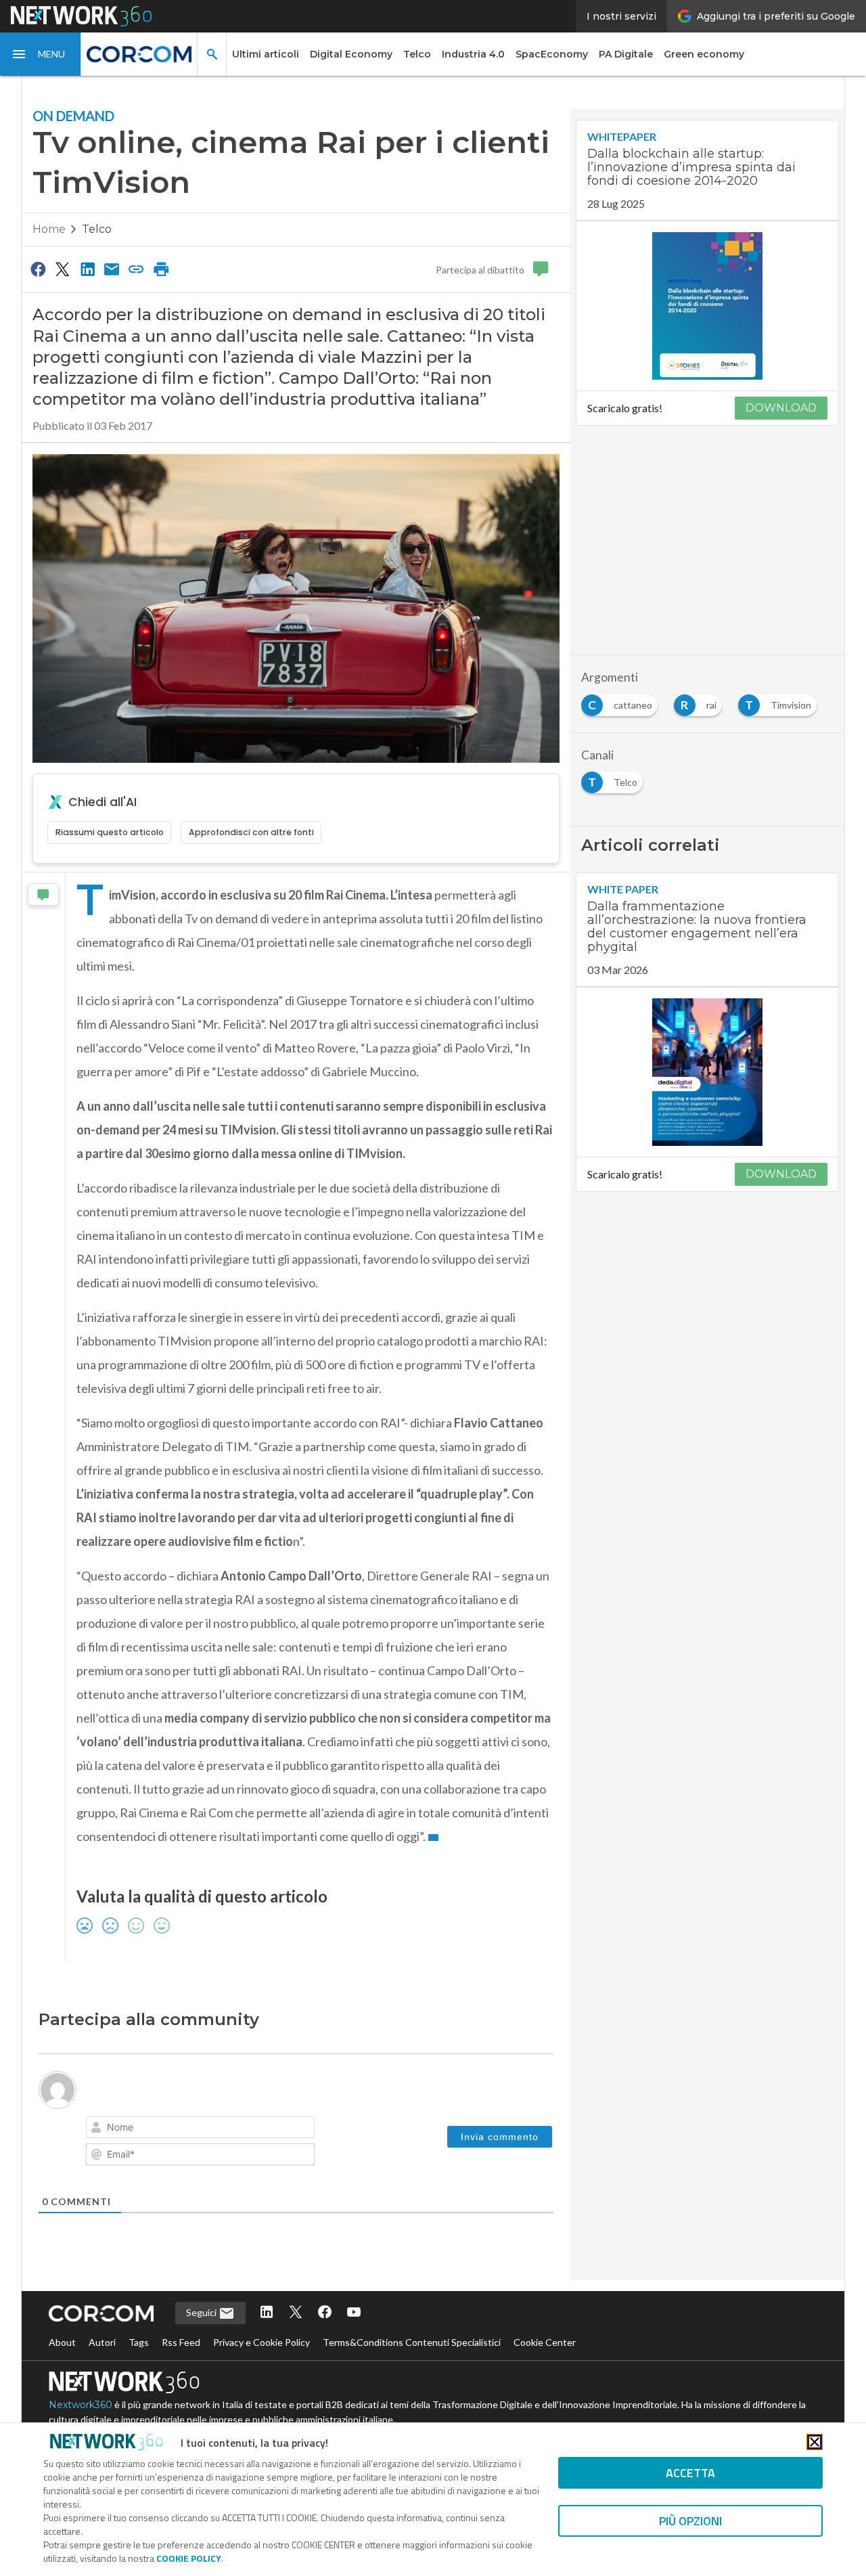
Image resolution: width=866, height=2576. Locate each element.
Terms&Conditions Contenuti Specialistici (412, 2342)
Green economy (704, 54)
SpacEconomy (552, 54)
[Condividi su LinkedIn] (87, 269)
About (62, 2342)
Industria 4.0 (473, 54)
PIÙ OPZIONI (690, 2521)
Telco (417, 54)
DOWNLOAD (781, 408)
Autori (102, 2342)
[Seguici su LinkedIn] (267, 2313)
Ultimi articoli (266, 54)
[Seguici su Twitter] (296, 2313)
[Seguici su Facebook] (325, 2313)
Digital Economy (351, 54)
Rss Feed (181, 2342)
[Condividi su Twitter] (62, 269)
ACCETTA (690, 2473)
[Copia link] (137, 269)
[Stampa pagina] (161, 269)
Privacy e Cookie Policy (261, 2342)
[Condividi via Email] (112, 269)
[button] (41, 54)
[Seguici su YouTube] (354, 2313)
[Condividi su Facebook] (38, 269)
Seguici (202, 2312)
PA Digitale (626, 54)
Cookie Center (545, 2342)
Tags (139, 2342)
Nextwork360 (81, 2405)
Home (49, 229)
